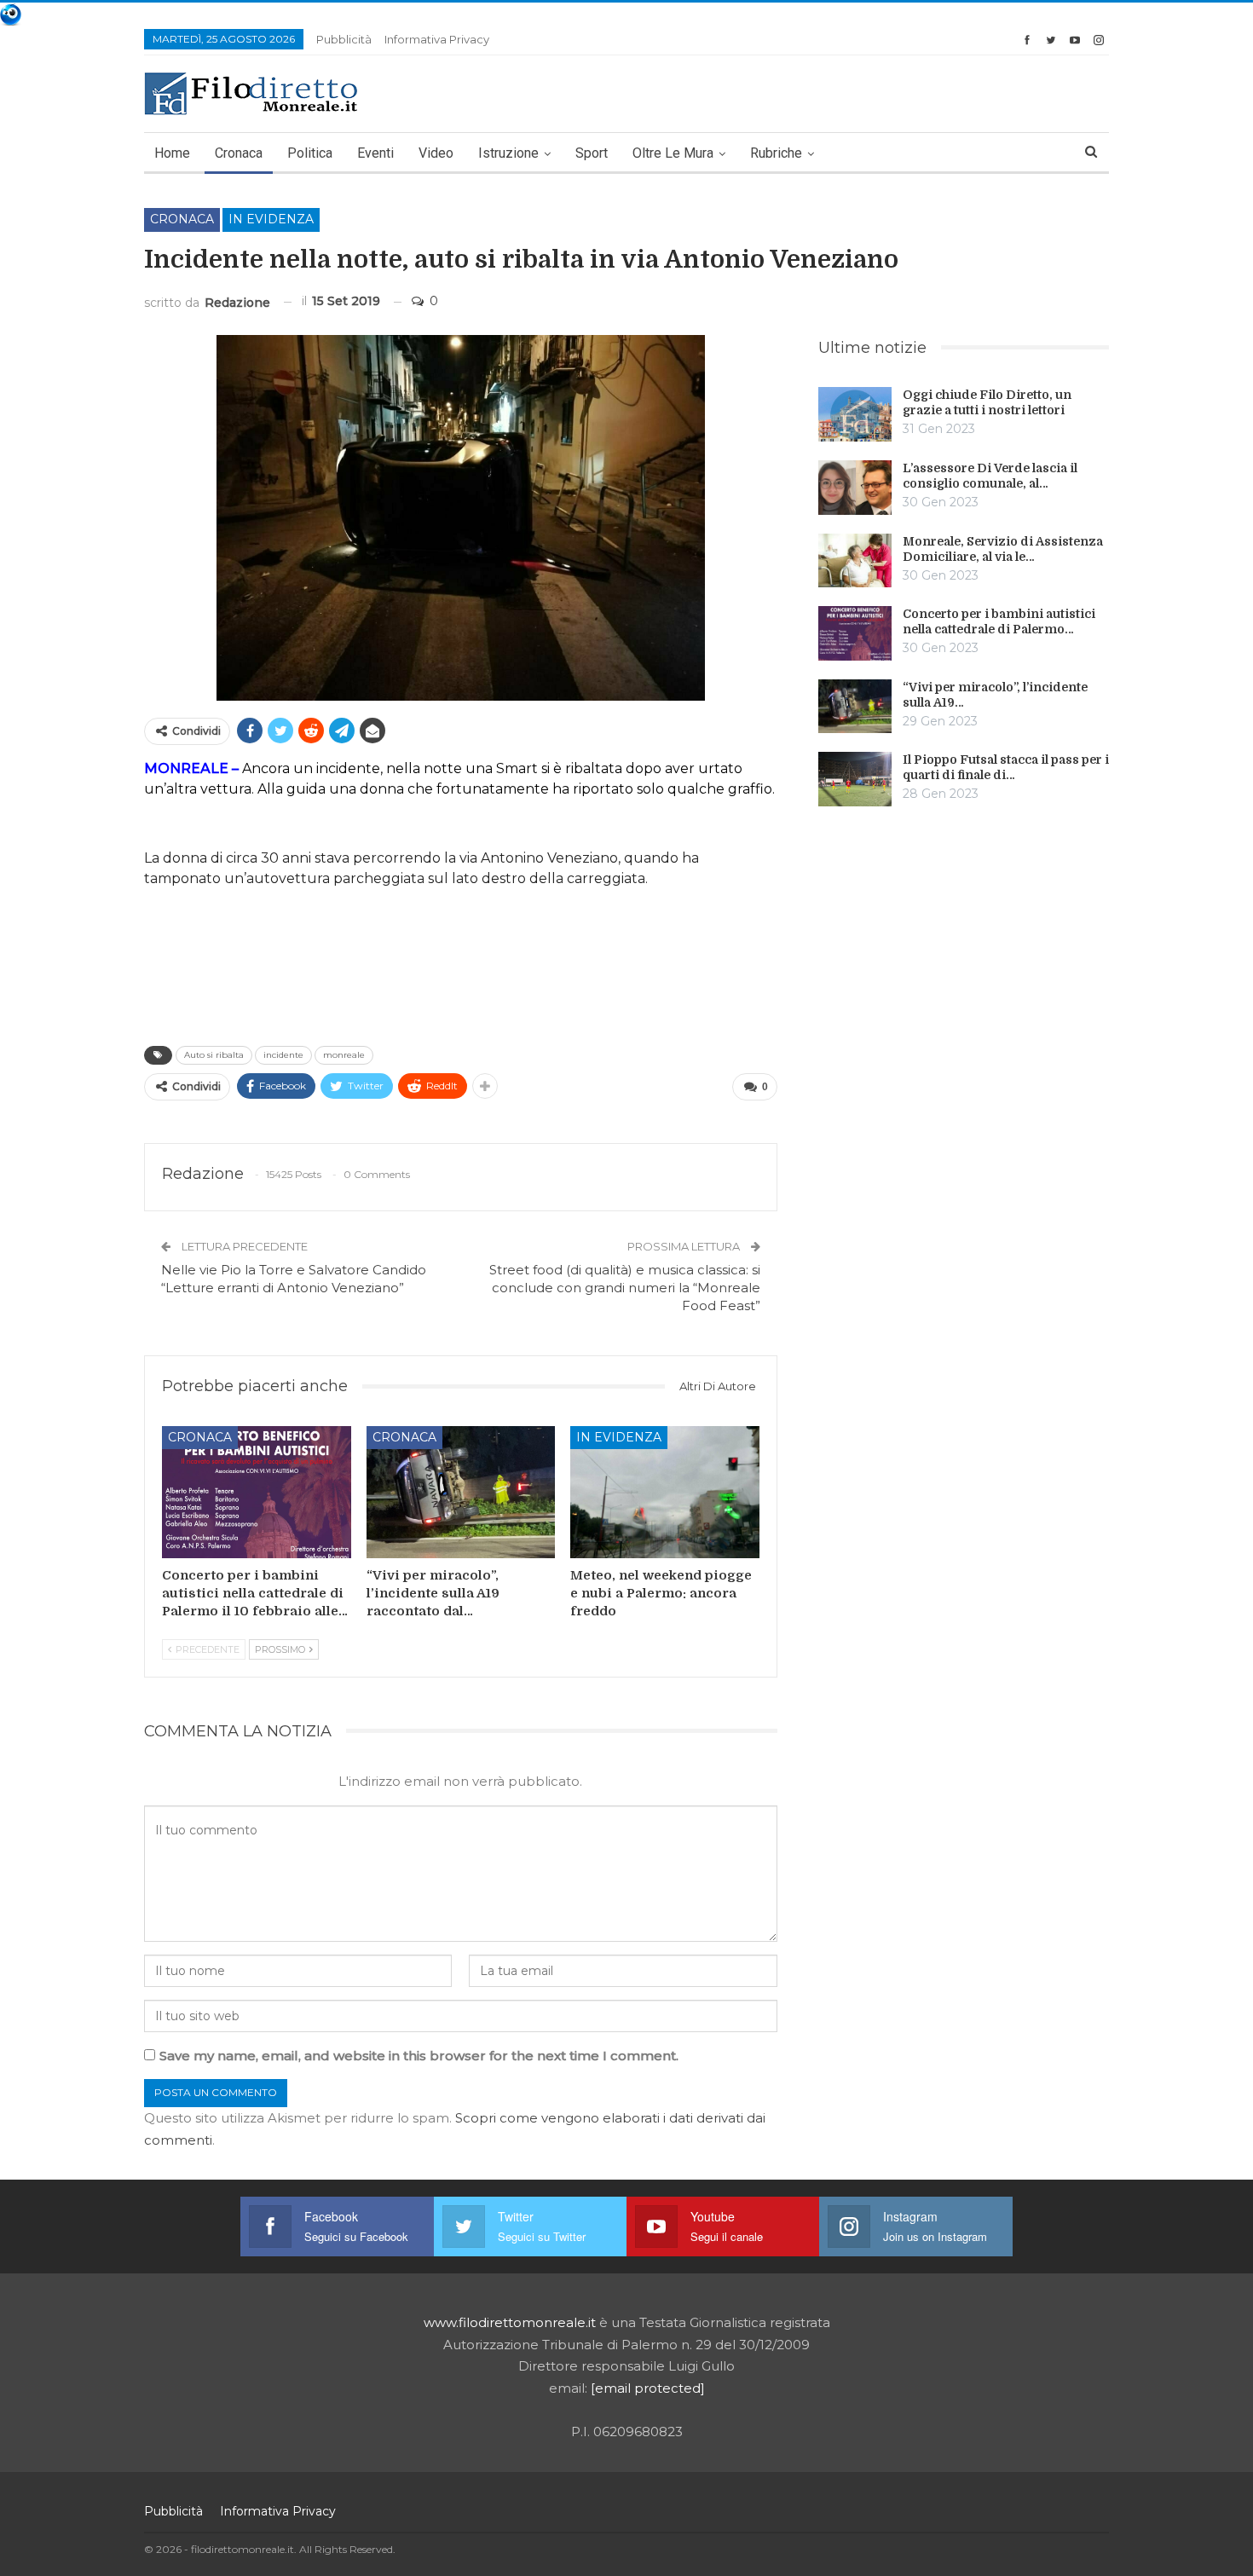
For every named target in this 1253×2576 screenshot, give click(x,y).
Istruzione (508, 153)
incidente (283, 1055)
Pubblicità (344, 39)
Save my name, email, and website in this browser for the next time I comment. (419, 2056)
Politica (310, 153)
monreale (344, 1055)
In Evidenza (271, 219)
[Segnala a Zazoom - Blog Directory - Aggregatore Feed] (11, 13)
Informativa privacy (437, 39)
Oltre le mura (673, 153)
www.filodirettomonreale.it (510, 2322)
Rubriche (776, 153)
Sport (592, 153)
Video (436, 153)
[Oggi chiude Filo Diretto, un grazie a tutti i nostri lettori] (855, 414)
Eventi (375, 153)
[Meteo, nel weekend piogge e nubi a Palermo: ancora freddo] (665, 1492)
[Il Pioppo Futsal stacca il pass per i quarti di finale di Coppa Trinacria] (855, 779)
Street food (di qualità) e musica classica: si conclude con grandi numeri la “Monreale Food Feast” (625, 1288)
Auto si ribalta (214, 1055)
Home (172, 153)
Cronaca (239, 153)
